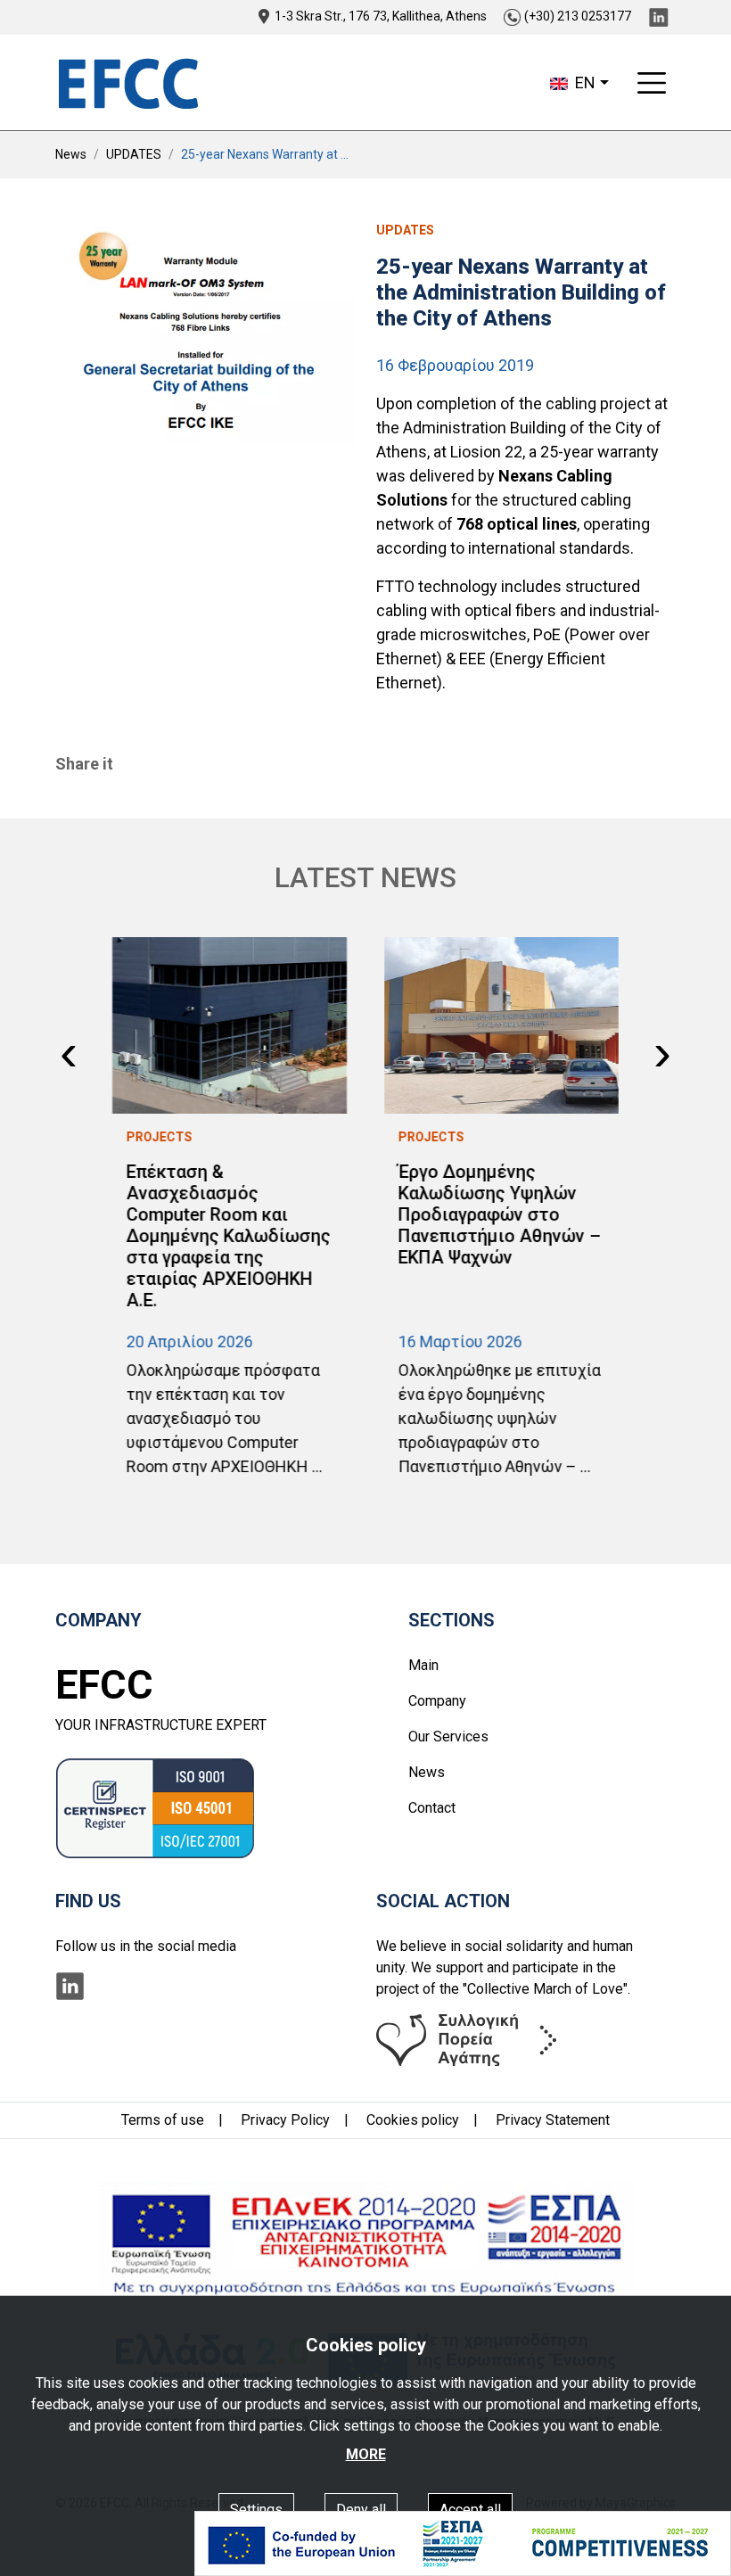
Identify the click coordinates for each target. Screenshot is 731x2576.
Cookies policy (413, 2120)
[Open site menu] (652, 83)
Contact (432, 1808)
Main (423, 1665)
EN (583, 82)
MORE (366, 2454)
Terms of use (163, 2120)
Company (437, 1701)
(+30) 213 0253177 (578, 16)
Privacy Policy (285, 2120)
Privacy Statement (553, 2120)
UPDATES (134, 154)
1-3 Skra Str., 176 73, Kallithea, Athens (381, 16)
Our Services (448, 1737)
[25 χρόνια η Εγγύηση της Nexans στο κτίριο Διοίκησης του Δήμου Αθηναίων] (205, 333)
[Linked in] (658, 16)
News (71, 154)
